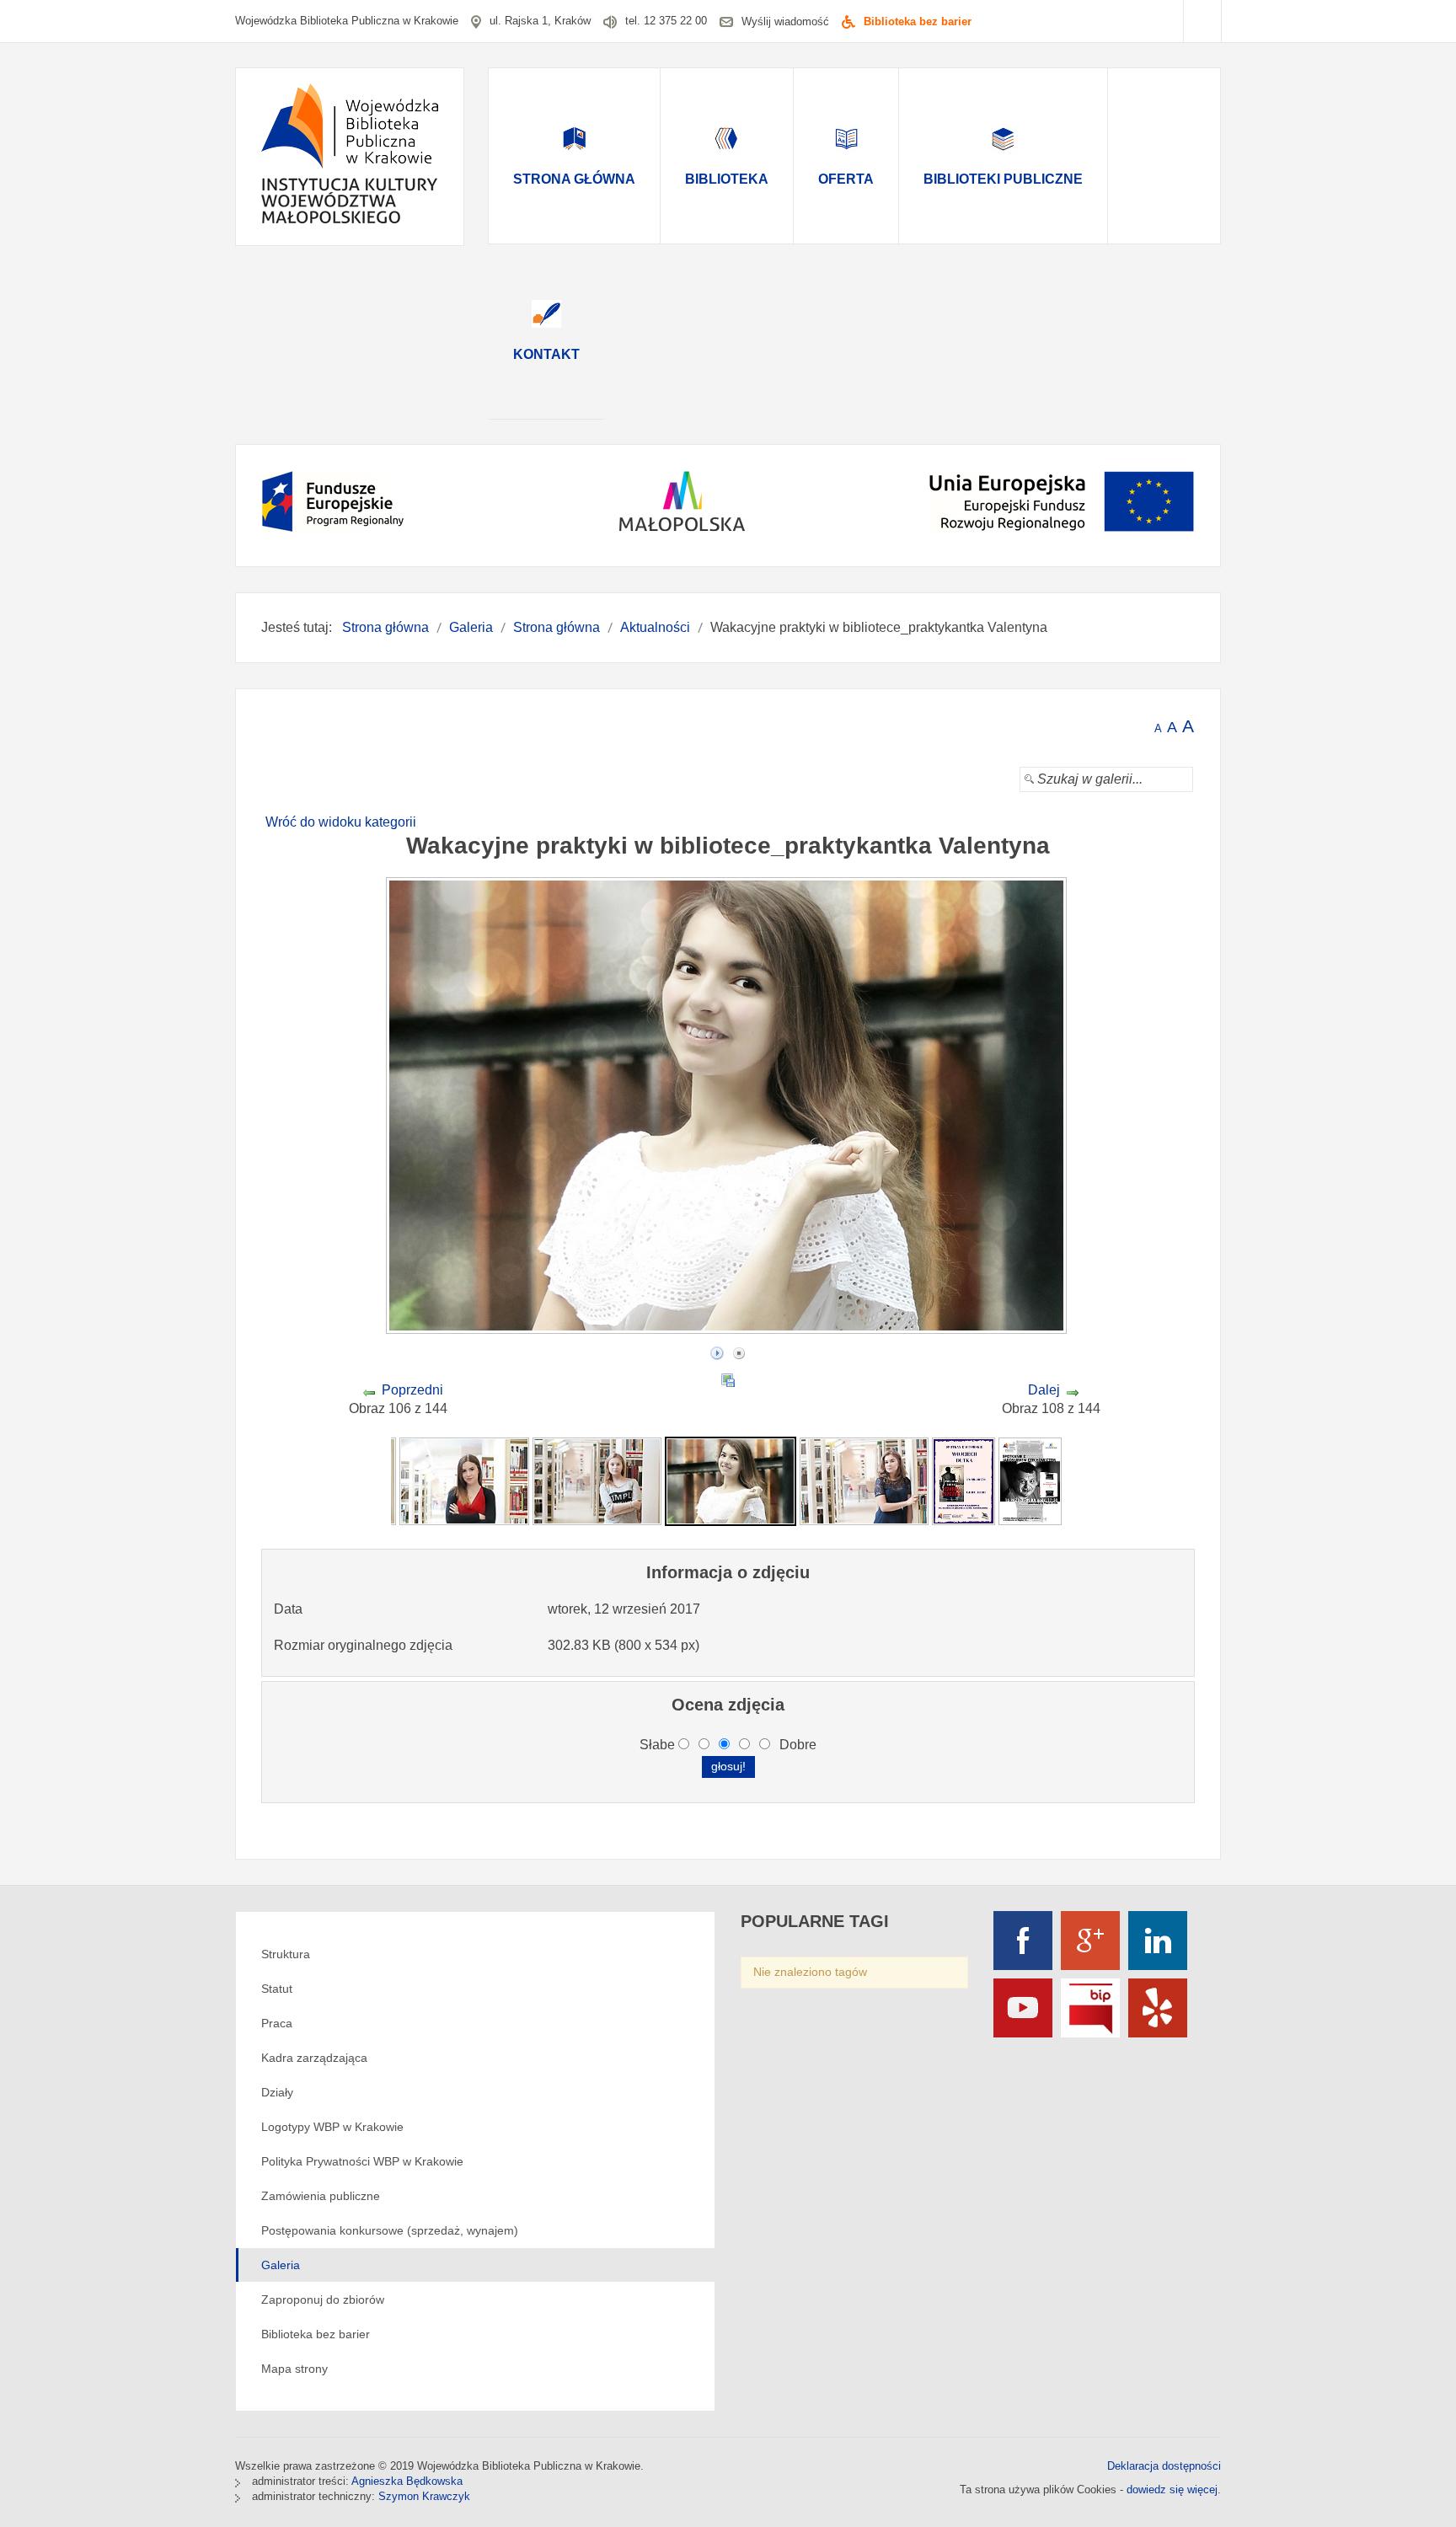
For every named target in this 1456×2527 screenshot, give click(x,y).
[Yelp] (1158, 2008)
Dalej (1044, 1390)
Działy (277, 2092)
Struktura (286, 1954)
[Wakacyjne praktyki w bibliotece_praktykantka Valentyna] (731, 1481)
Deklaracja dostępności (1164, 2466)
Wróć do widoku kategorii (341, 822)
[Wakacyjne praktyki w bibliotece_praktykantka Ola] (864, 1481)
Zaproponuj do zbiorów (323, 2299)
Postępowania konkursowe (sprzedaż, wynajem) (390, 2230)
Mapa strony (294, 2369)
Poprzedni (412, 1390)
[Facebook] (1023, 1941)
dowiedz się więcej (1172, 2490)
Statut (277, 1989)
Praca (277, 2023)
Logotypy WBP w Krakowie (332, 2127)
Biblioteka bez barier (918, 21)
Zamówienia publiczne (321, 2196)
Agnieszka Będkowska (407, 2481)
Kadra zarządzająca (314, 2058)
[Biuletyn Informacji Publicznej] (1090, 2008)
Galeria (281, 2265)
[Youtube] (1023, 2008)
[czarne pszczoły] (964, 1481)
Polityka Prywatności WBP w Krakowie (362, 2161)
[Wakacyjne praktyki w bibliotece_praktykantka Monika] (464, 1481)
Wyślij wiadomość (785, 21)
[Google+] (1090, 1941)
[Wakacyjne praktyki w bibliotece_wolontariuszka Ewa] (597, 1481)
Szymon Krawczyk (424, 2496)
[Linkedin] (1158, 1941)
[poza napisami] (1030, 1481)
